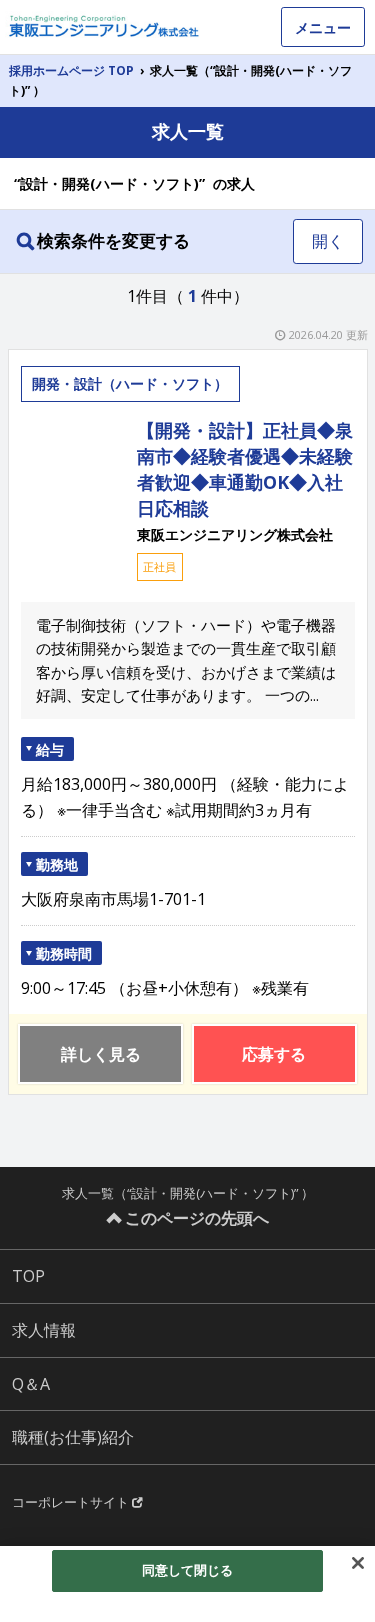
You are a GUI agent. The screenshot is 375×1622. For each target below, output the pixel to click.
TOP (28, 1276)
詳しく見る (101, 1054)
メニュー (323, 27)
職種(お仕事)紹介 (73, 1437)
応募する (274, 1054)
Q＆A (31, 1384)
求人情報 (44, 1330)
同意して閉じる (188, 1570)
